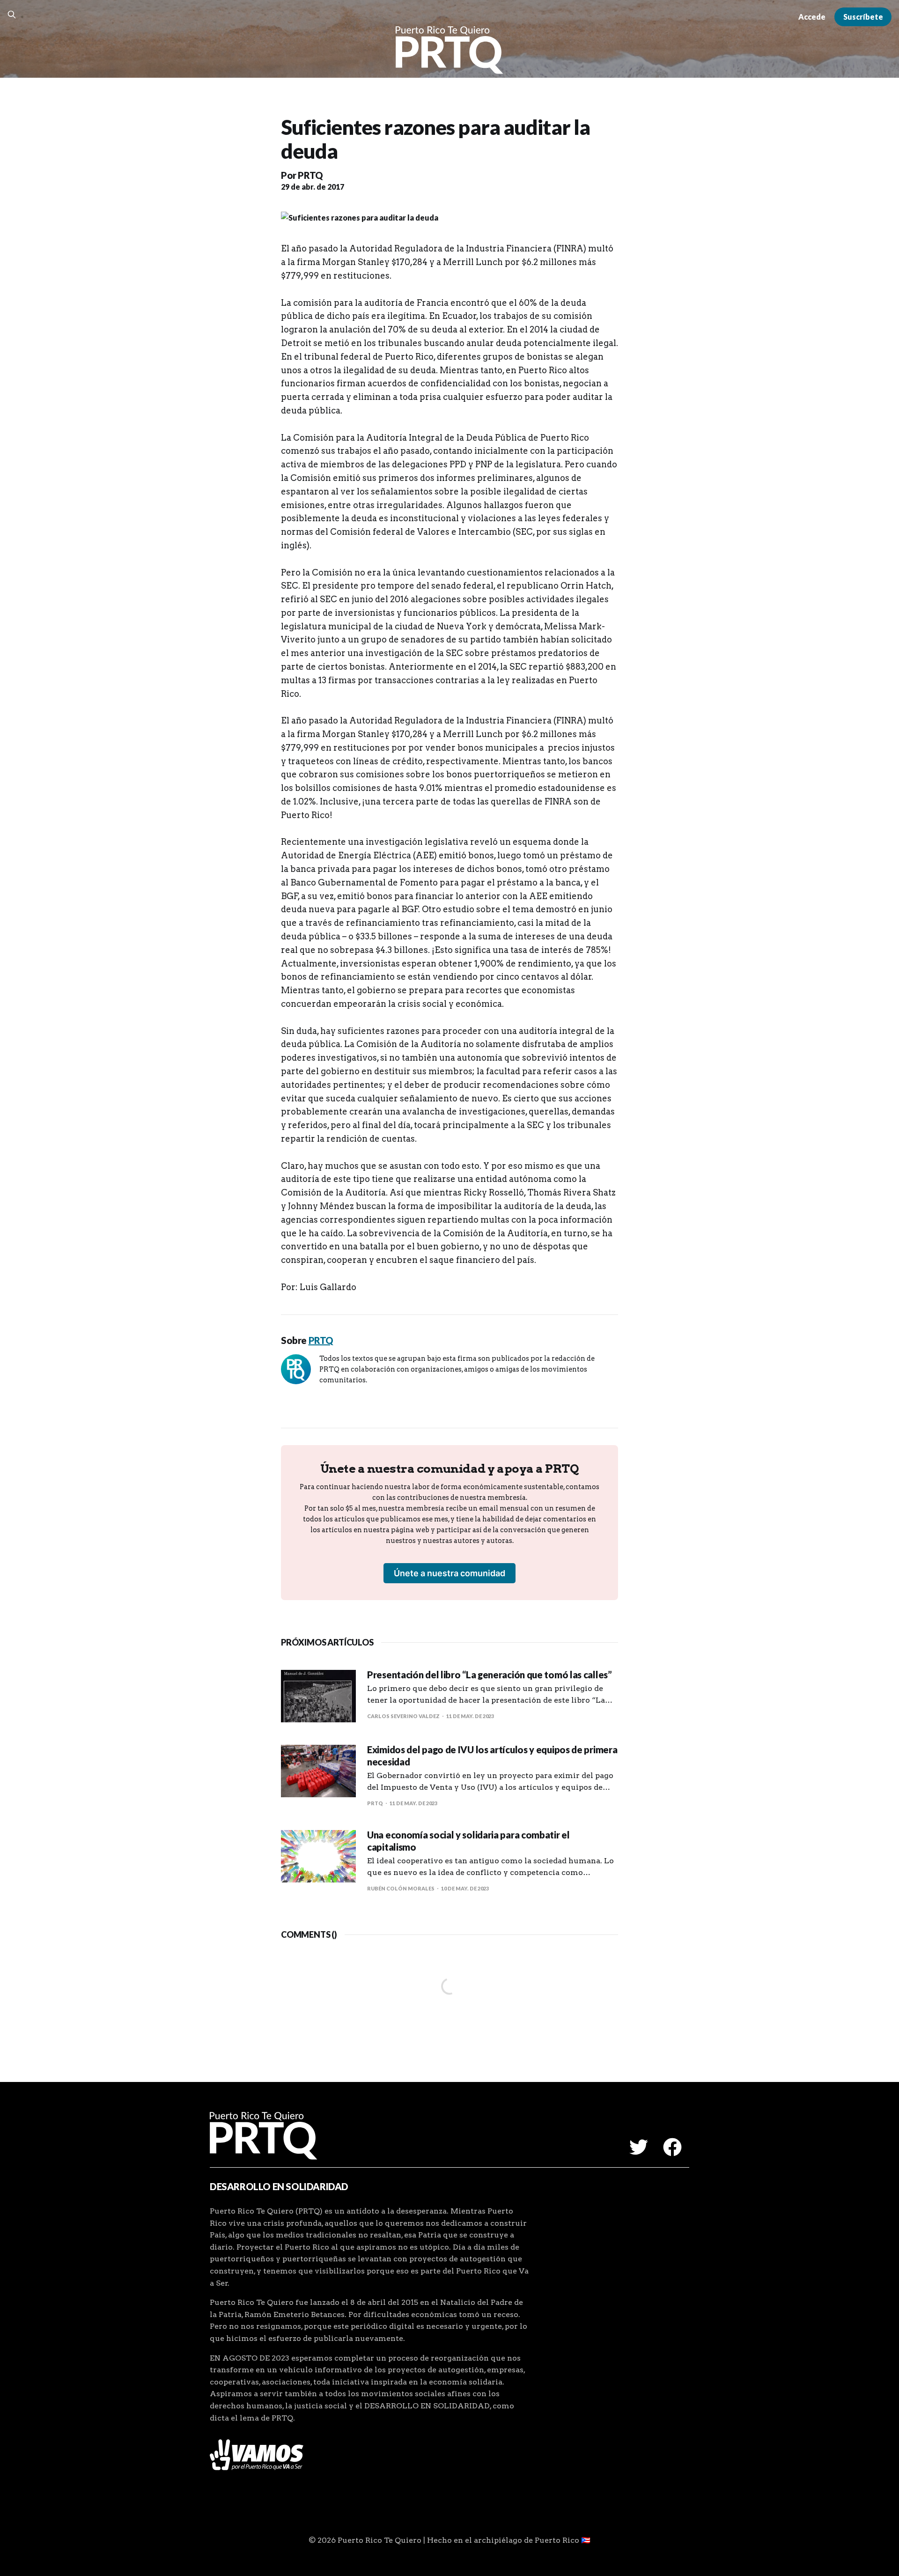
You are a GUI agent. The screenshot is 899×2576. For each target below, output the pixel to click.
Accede (812, 17)
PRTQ (310, 175)
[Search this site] (12, 15)
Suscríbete (863, 17)
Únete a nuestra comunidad (449, 1573)
